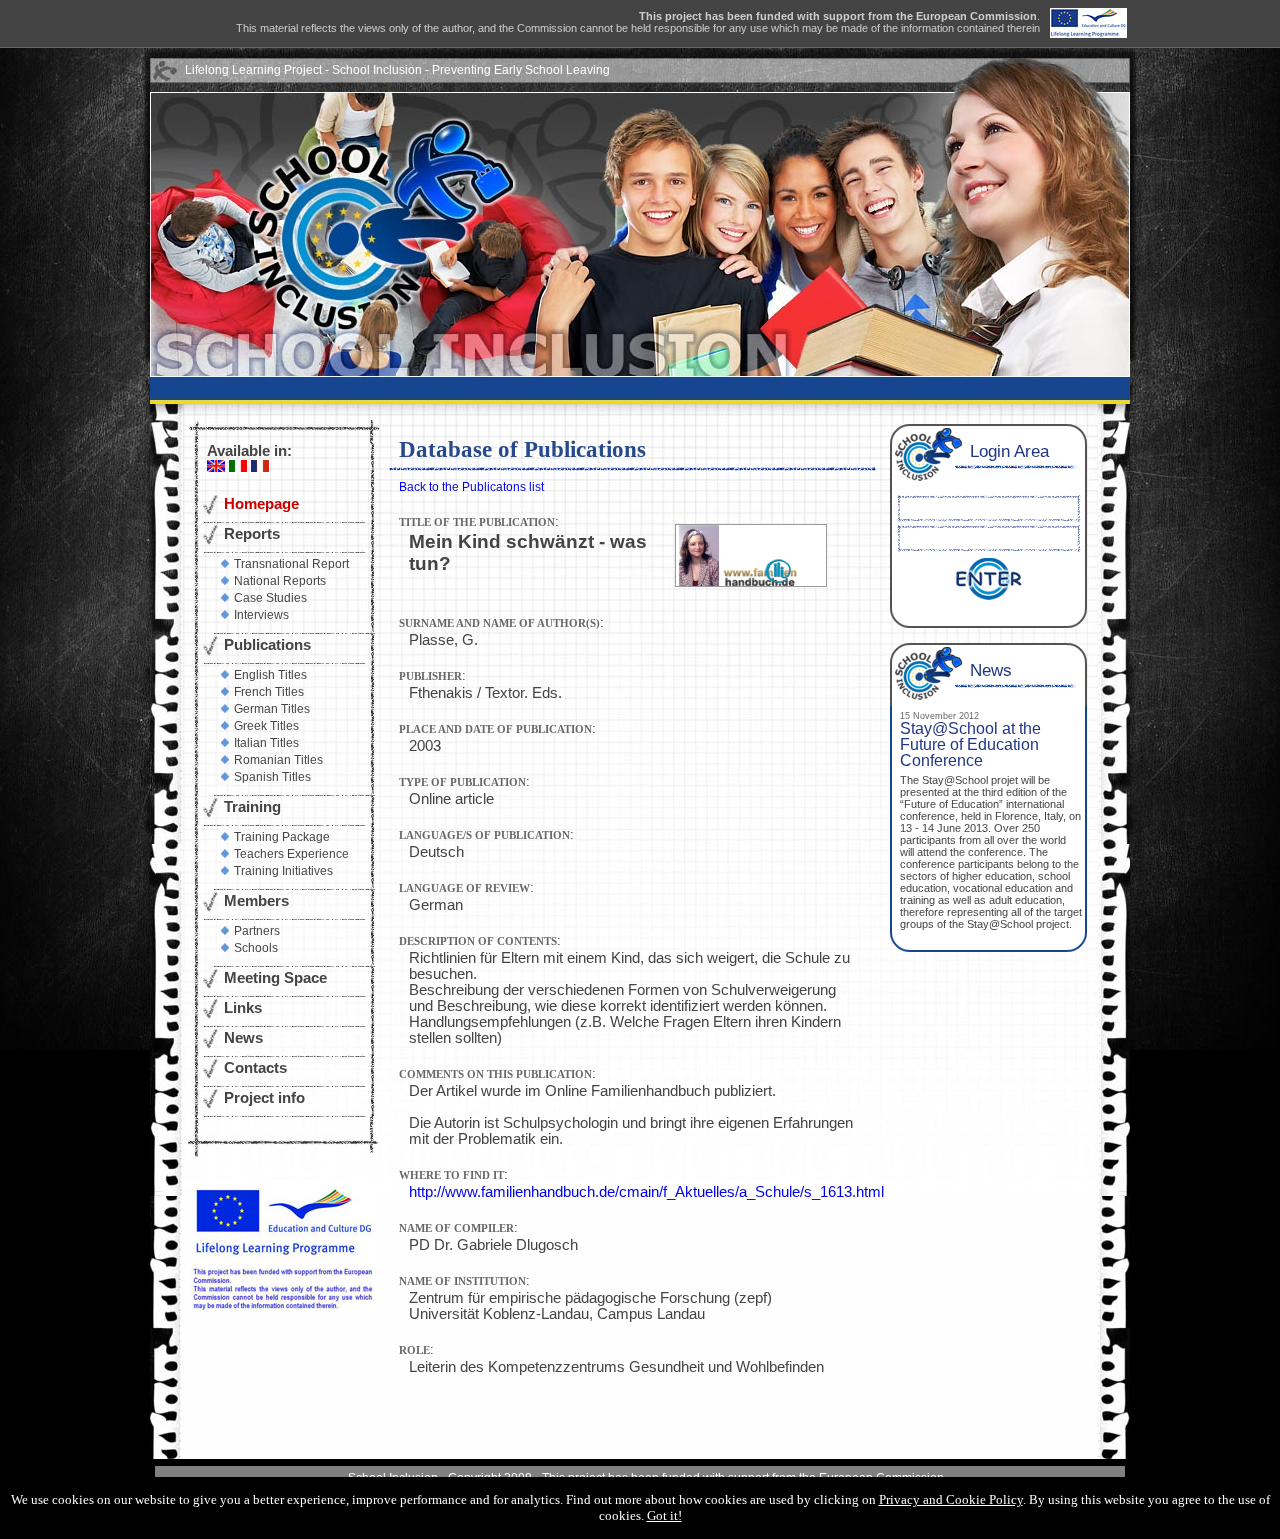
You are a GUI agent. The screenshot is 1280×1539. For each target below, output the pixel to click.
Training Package (282, 837)
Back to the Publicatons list (471, 487)
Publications (267, 645)
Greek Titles (266, 726)
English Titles (270, 675)
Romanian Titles (278, 760)
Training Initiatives (283, 871)
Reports (252, 534)
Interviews (261, 615)
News (243, 1038)
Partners (257, 931)
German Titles (272, 709)
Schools (256, 948)
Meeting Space (275, 978)
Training (252, 807)
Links (243, 1008)
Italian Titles (266, 743)
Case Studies (270, 598)
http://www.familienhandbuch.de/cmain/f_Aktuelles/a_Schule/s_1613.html (646, 1192)
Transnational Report (291, 564)
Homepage (261, 504)
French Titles (269, 692)
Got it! (664, 1515)
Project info (264, 1098)
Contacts (255, 1068)
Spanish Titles (272, 777)
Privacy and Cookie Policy (951, 1499)
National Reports (280, 581)
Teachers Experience (291, 854)
